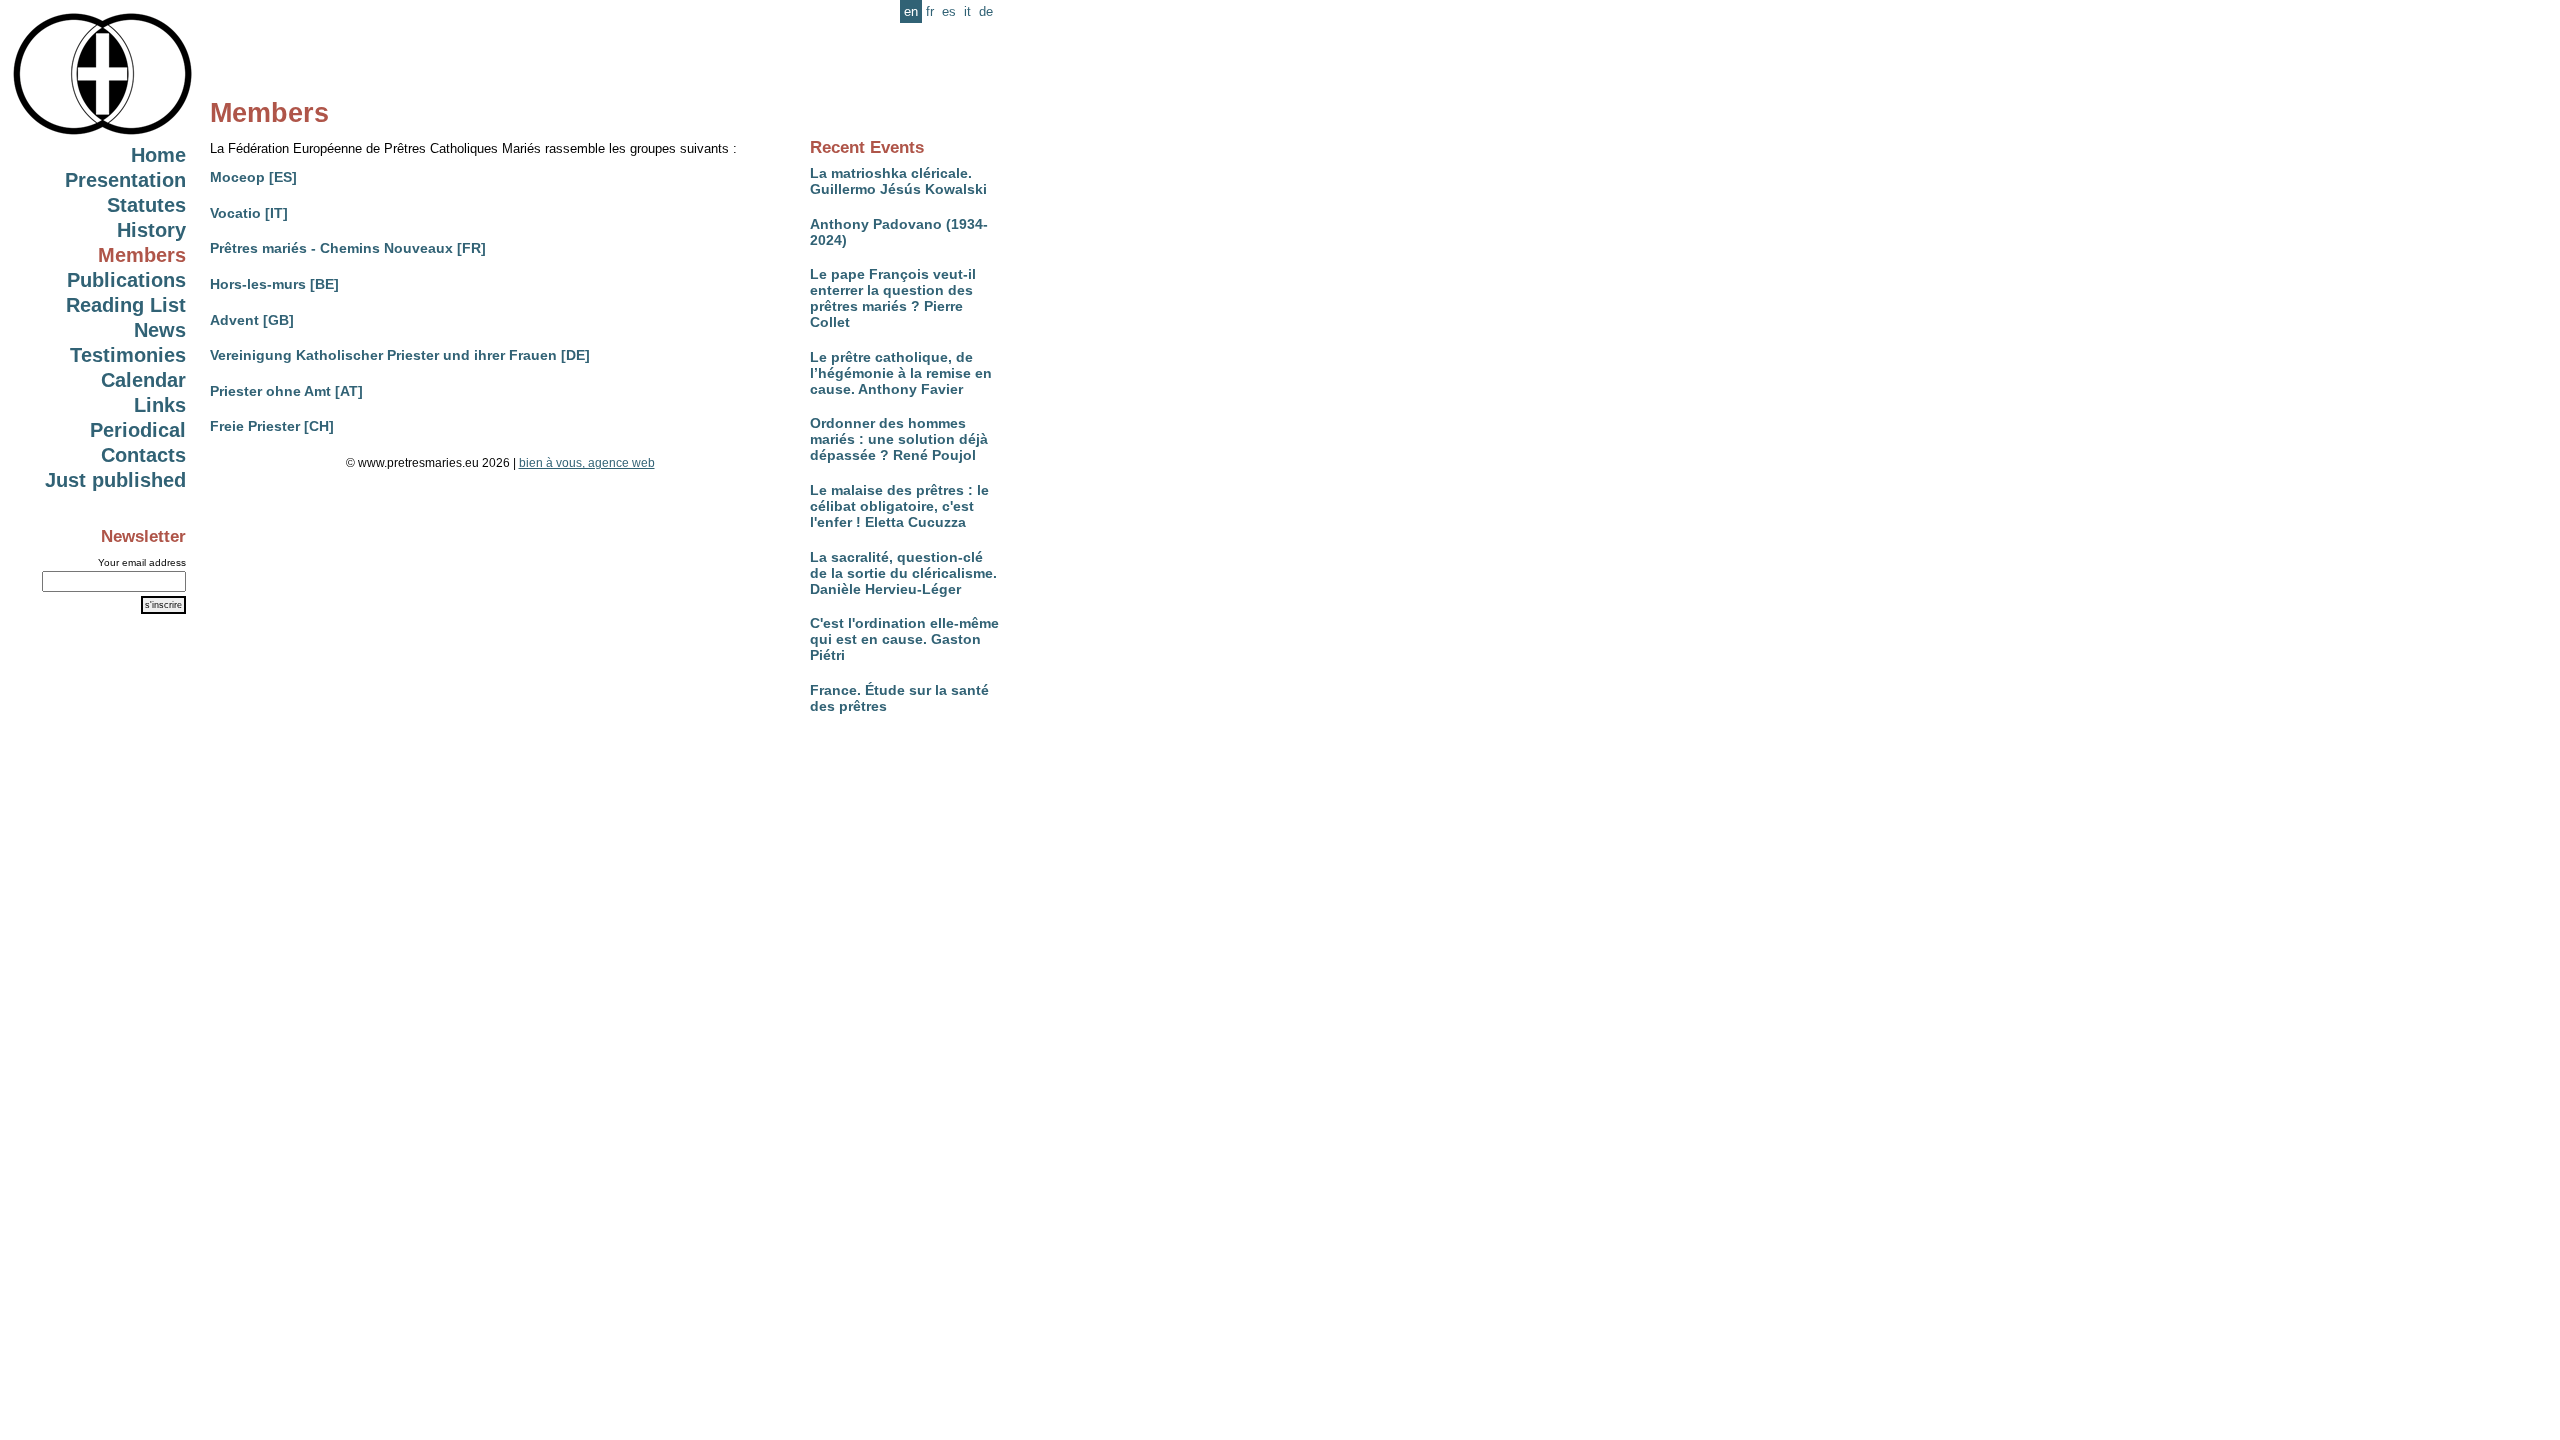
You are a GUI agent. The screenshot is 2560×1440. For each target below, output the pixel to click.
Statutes (146, 205)
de (986, 11)
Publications (126, 280)
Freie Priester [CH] (272, 426)
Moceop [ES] (253, 177)
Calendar (143, 380)
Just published (115, 480)
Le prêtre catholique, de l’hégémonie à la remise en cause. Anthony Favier (901, 373)
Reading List (126, 305)
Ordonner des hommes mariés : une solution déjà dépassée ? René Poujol (899, 439)
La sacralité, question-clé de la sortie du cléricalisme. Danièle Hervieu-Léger (903, 573)
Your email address (142, 562)
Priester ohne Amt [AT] (286, 391)
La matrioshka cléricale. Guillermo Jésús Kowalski (898, 181)
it (967, 11)
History (151, 230)
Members (142, 255)
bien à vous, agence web (587, 463)
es (949, 11)
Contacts (143, 455)
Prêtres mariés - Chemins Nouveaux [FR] (348, 248)
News (160, 330)
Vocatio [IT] (249, 213)
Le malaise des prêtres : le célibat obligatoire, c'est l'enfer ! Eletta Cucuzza (899, 506)
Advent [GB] (252, 320)
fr (930, 11)
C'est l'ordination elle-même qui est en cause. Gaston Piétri (904, 639)
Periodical (138, 430)
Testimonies (128, 355)
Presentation (125, 180)
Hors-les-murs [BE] (274, 284)
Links (160, 405)
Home (158, 155)
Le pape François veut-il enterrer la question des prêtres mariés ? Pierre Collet (893, 298)
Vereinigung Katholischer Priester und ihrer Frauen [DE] (400, 355)
